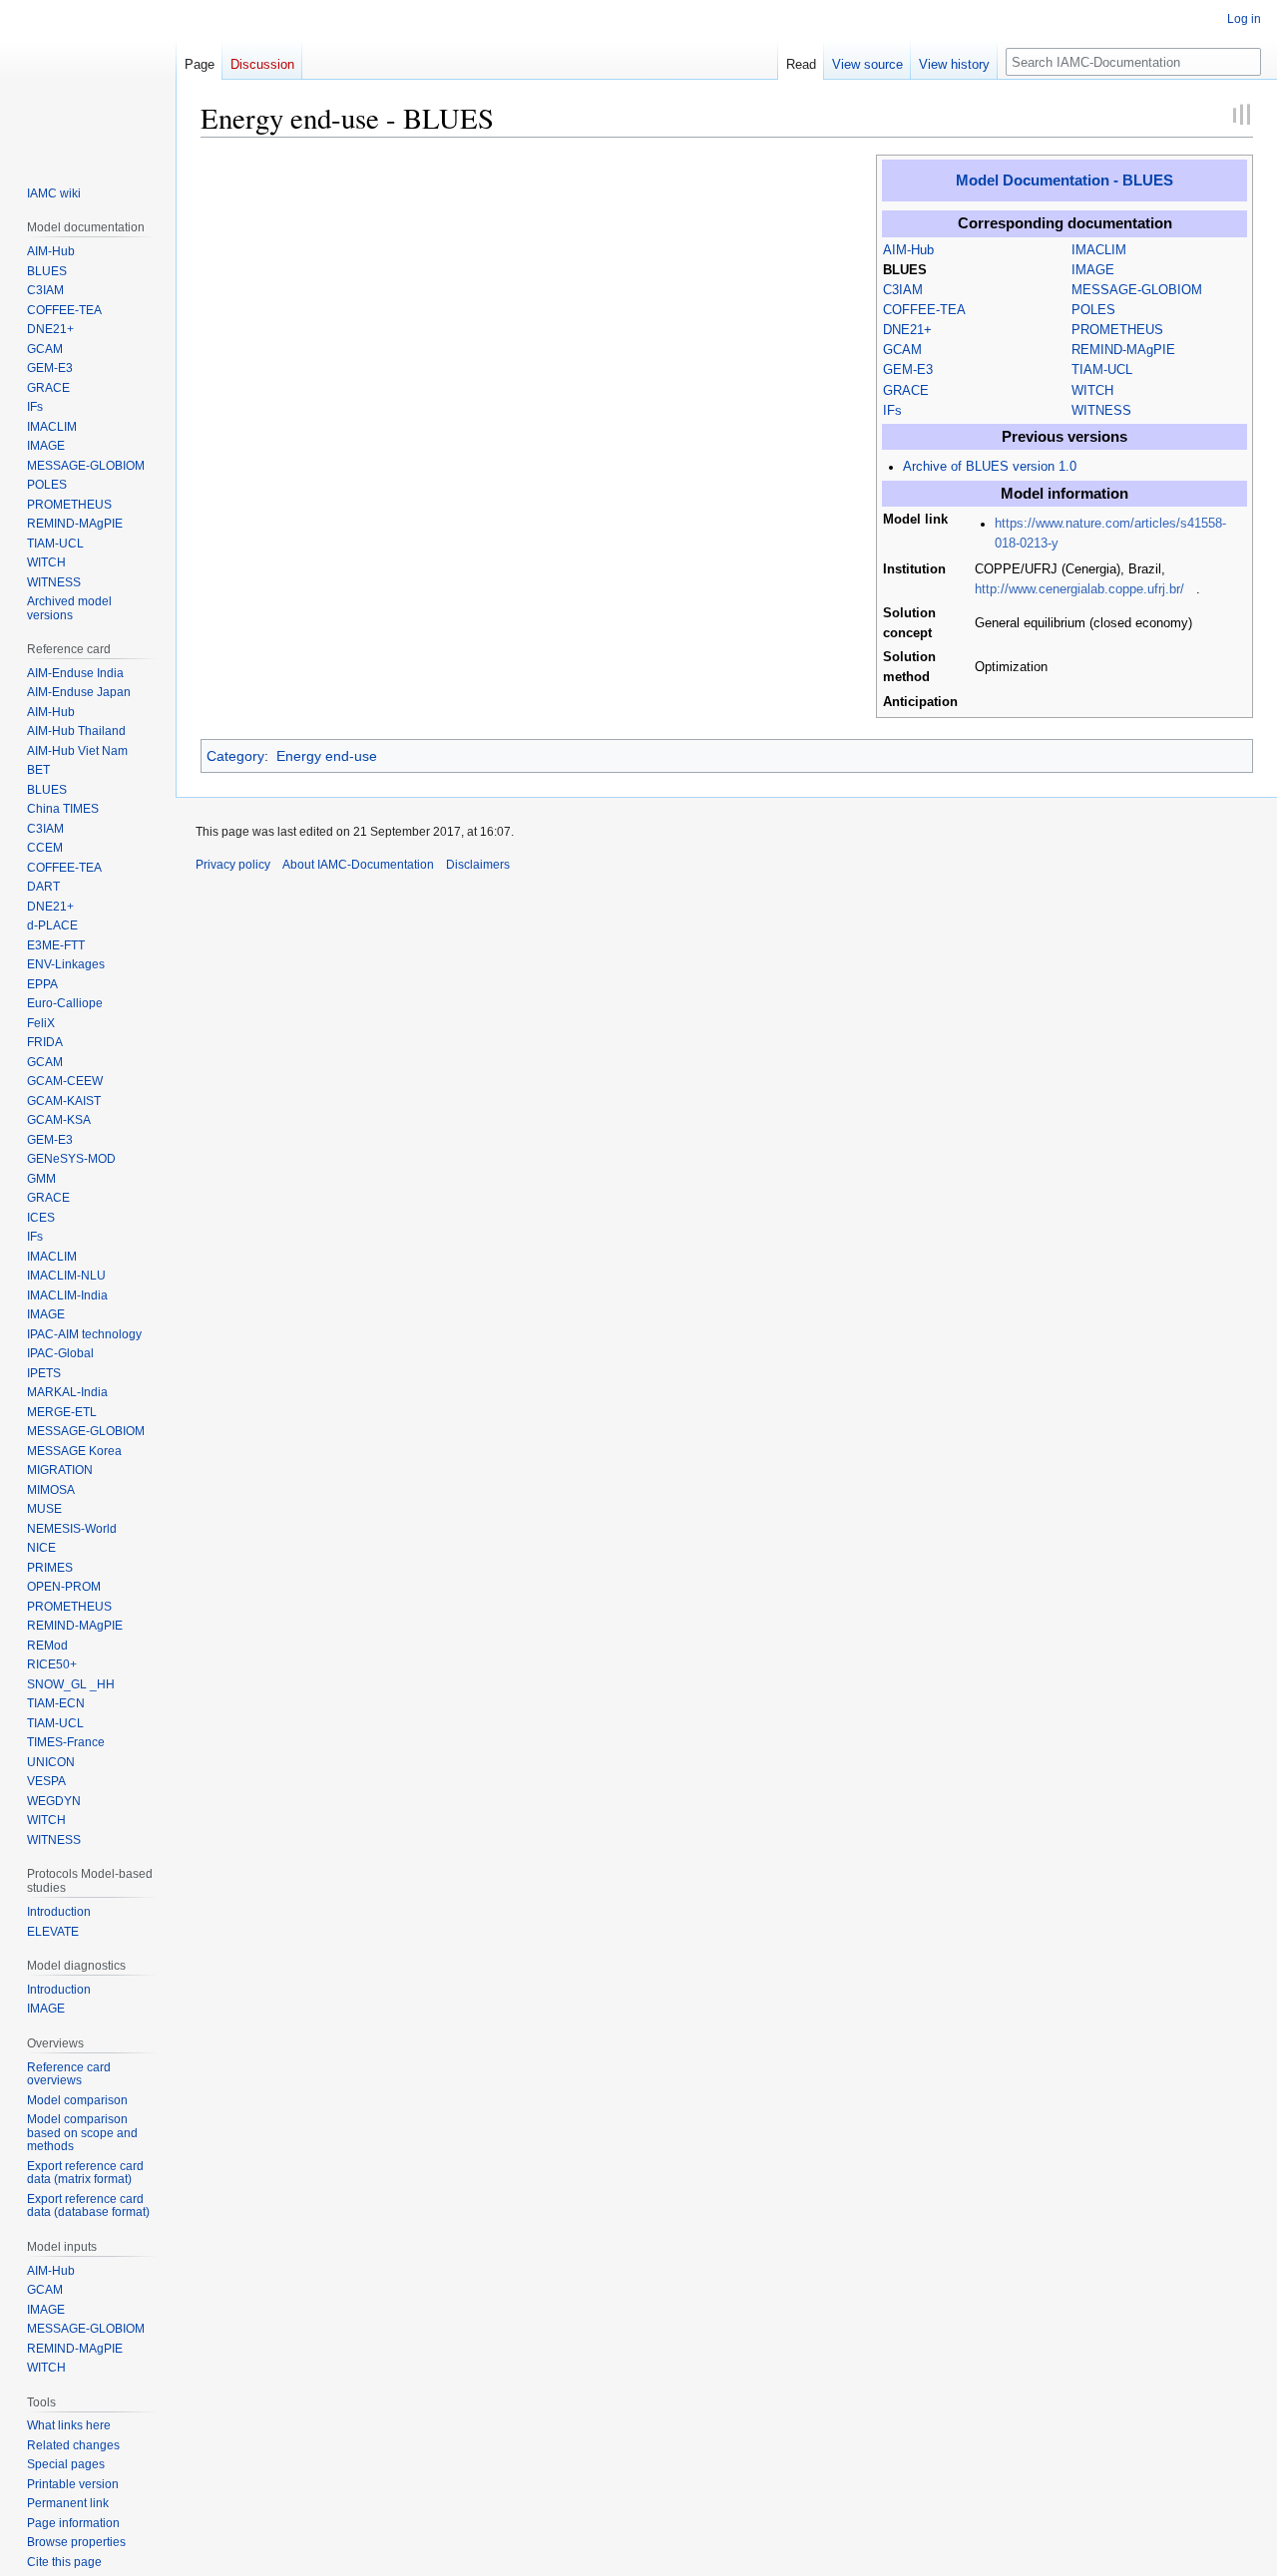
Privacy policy (233, 865)
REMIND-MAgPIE (1123, 350)
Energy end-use (327, 756)
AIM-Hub (908, 250)
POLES (1093, 310)
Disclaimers (478, 865)
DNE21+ (907, 330)
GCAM (902, 350)
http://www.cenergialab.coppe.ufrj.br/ (1079, 589)
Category (235, 756)
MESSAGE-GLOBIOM (1137, 290)
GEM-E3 (908, 370)
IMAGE (1093, 270)
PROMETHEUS (1117, 330)
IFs (892, 411)
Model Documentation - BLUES (1064, 180)
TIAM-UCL (1102, 370)
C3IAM (903, 290)
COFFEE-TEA (924, 310)
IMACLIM (1099, 250)
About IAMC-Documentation (358, 865)
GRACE (906, 391)
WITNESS (1101, 411)
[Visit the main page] (88, 80)
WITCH (1092, 391)
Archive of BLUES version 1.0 (990, 467)
